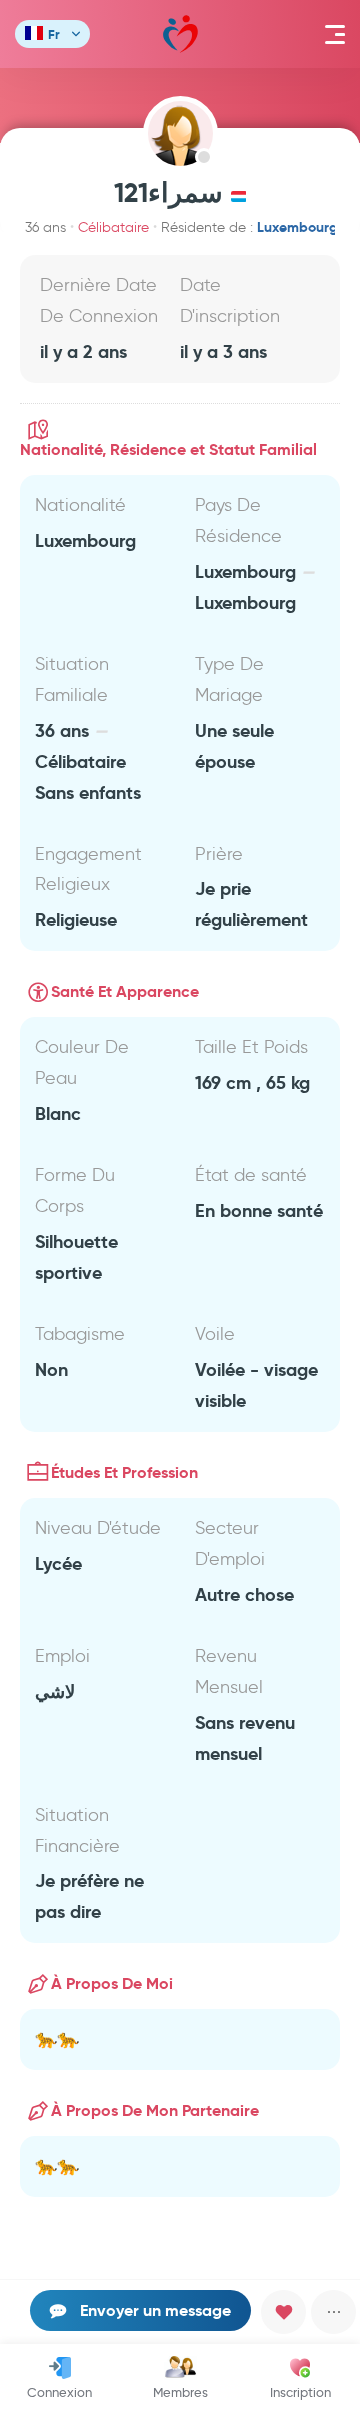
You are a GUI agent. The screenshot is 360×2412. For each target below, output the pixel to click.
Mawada (180, 34)
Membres (180, 2392)
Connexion (59, 2392)
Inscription (300, 2392)
